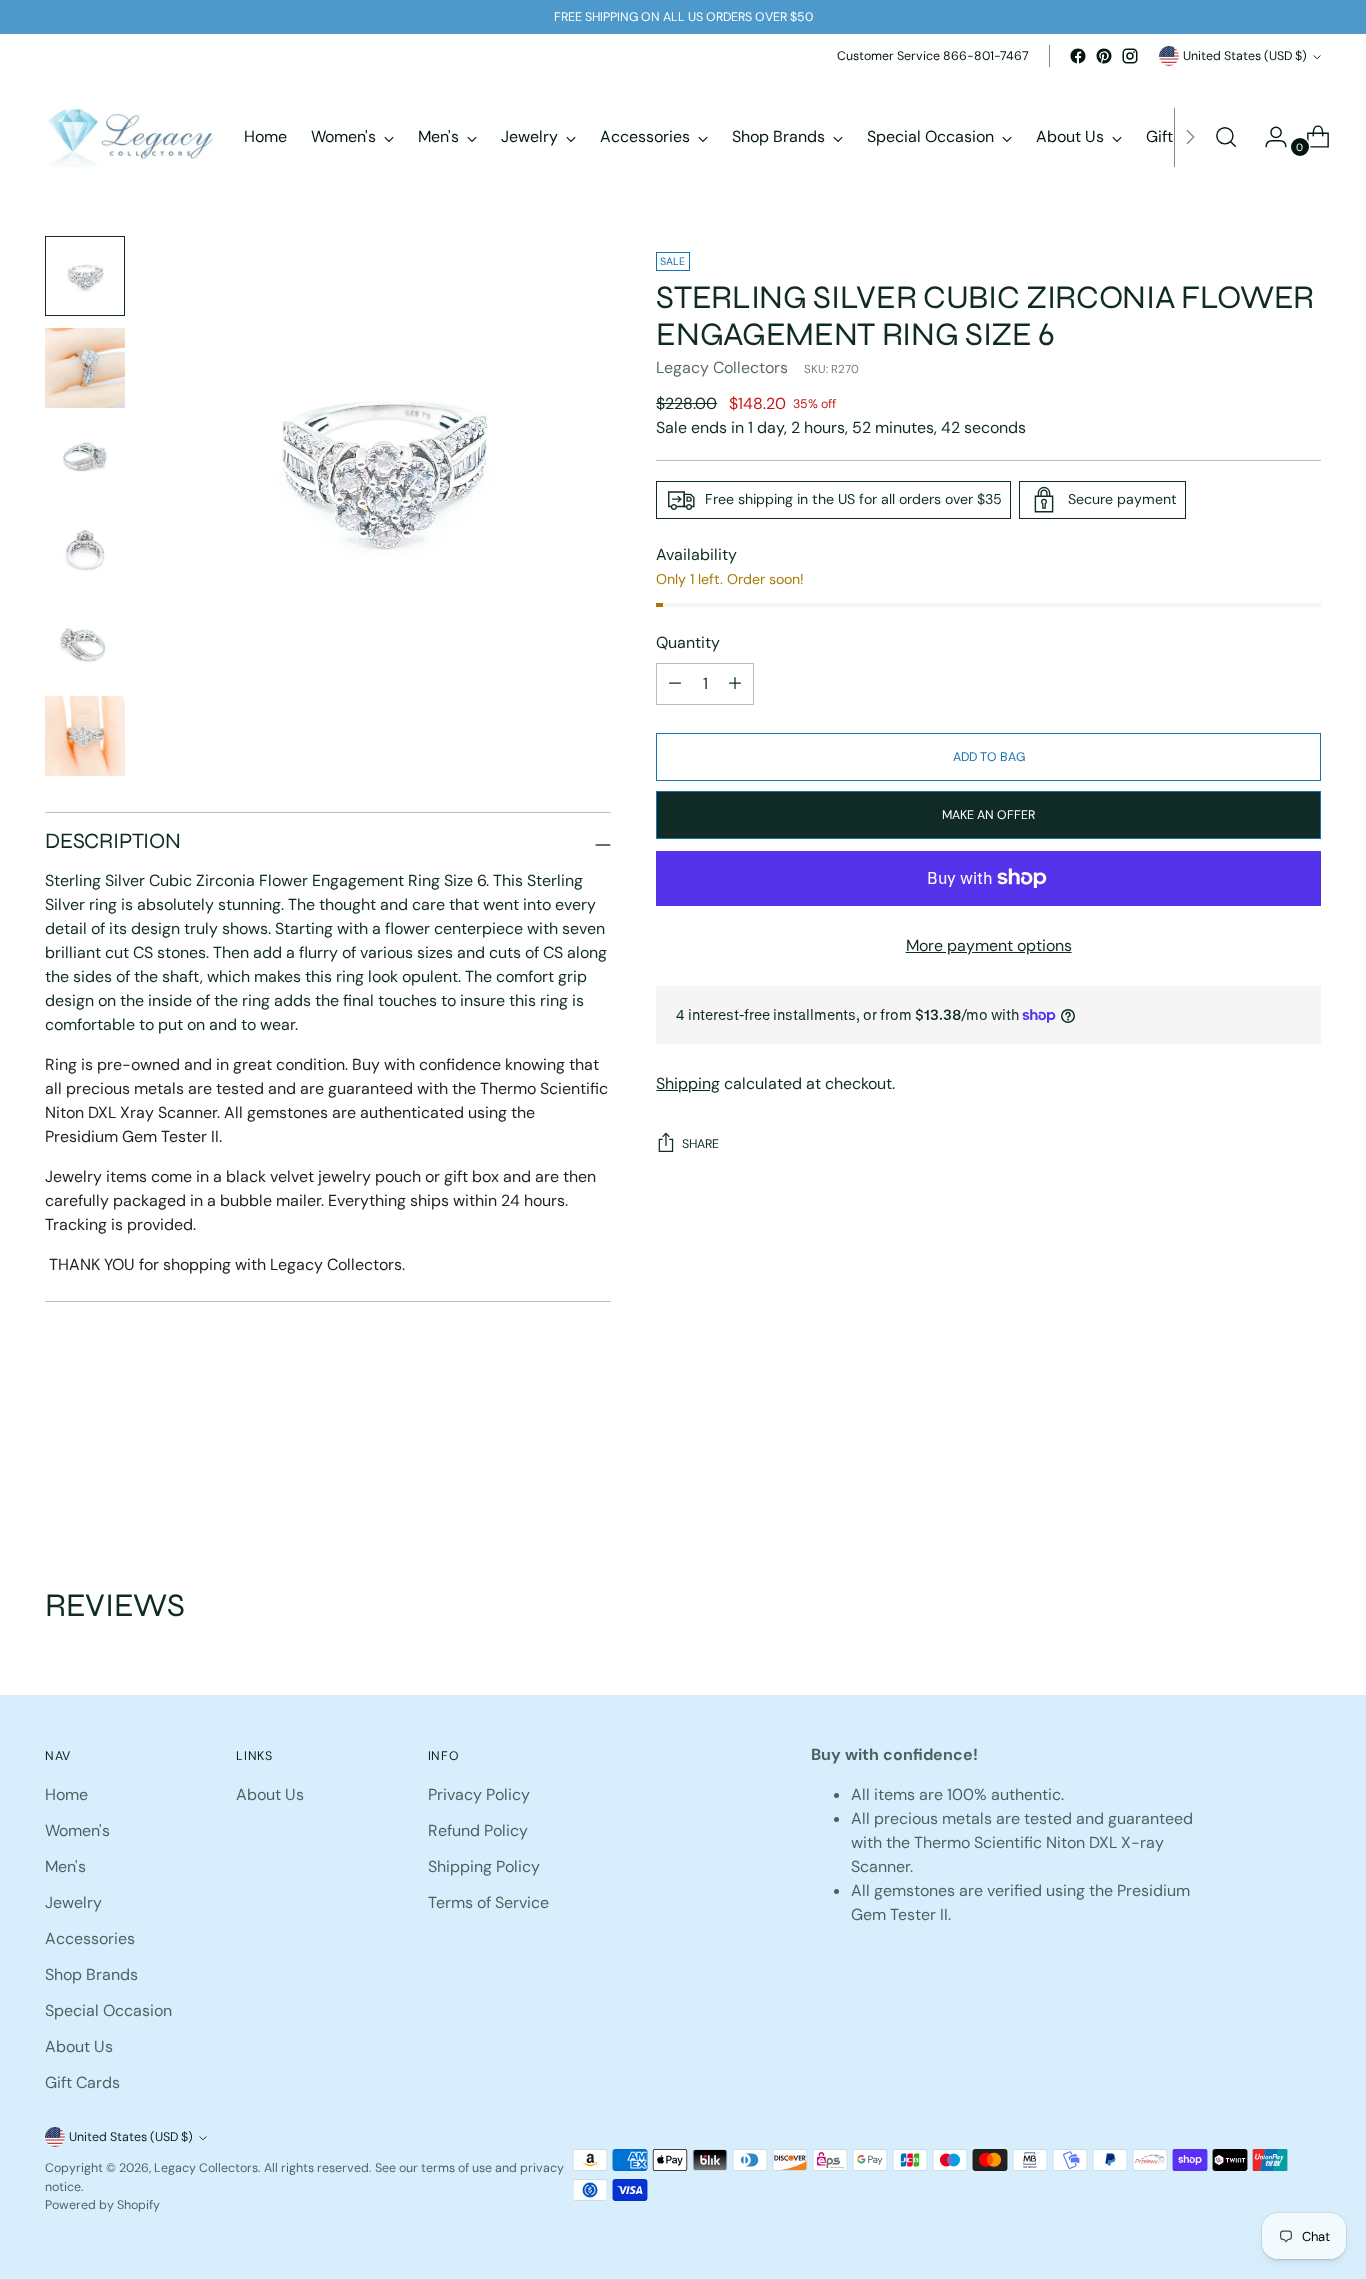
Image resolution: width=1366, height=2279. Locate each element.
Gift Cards (82, 2082)
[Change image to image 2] (85, 368)
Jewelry (73, 1902)
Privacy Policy (479, 1794)
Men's (65, 1866)
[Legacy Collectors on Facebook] (1078, 56)
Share (700, 1144)
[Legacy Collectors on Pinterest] (1104, 56)
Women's (77, 1830)
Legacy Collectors (722, 367)
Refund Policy (478, 1830)
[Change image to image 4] (85, 552)
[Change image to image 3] (85, 460)
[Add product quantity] (675, 684)
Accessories (90, 1938)
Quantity (688, 642)
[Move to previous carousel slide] (1258, 1479)
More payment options (989, 945)
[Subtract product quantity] (735, 684)
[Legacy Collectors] (130, 137)
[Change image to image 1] (85, 276)
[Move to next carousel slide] (1304, 1478)
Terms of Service (488, 1902)
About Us (79, 2046)
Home (66, 1794)
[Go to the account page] (1268, 137)
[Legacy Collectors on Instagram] (1130, 56)
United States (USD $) (1245, 56)
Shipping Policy (484, 1866)
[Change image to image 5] (85, 644)
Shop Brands (91, 1974)
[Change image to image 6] (85, 736)
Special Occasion (108, 2010)
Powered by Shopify (102, 2205)
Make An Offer (988, 815)
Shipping (688, 1083)
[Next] (1190, 137)
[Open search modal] (1226, 137)
